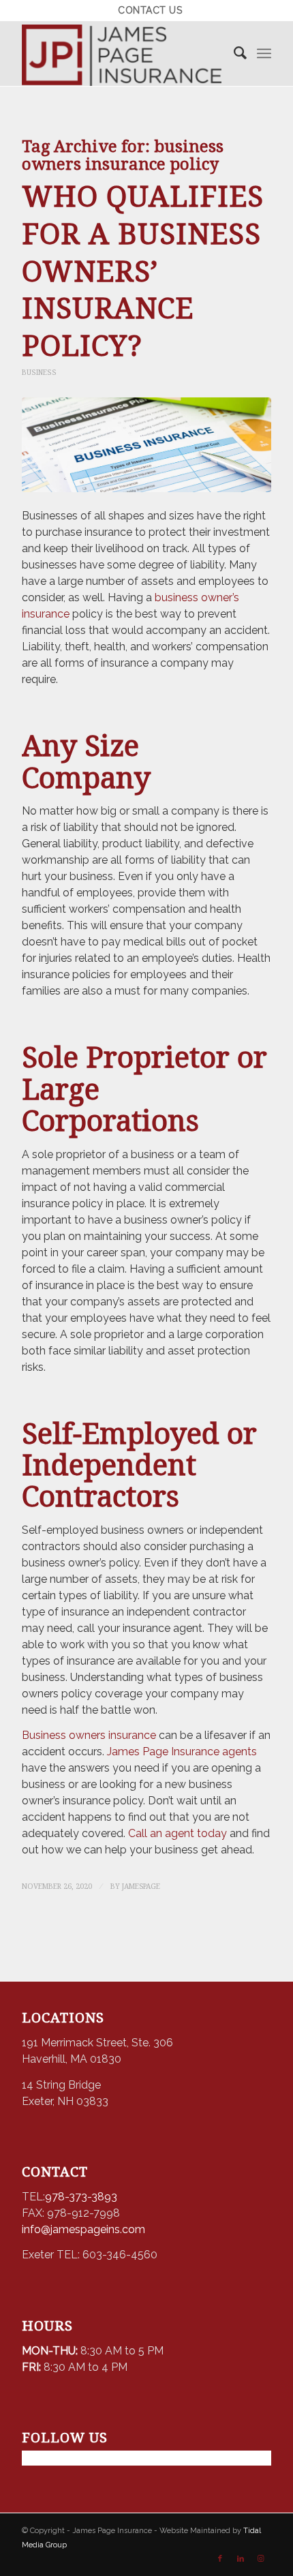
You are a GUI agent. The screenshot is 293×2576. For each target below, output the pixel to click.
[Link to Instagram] (261, 2559)
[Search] (234, 54)
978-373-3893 (81, 2197)
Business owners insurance (89, 1735)
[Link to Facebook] (220, 2559)
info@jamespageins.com (83, 2229)
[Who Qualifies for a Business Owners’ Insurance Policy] (146, 445)
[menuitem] (150, 10)
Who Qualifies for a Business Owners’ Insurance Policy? (143, 271)
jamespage (141, 1886)
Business (39, 372)
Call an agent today (178, 1833)
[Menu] (264, 54)
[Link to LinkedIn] (241, 2559)
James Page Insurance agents (182, 1752)
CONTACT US (150, 10)
